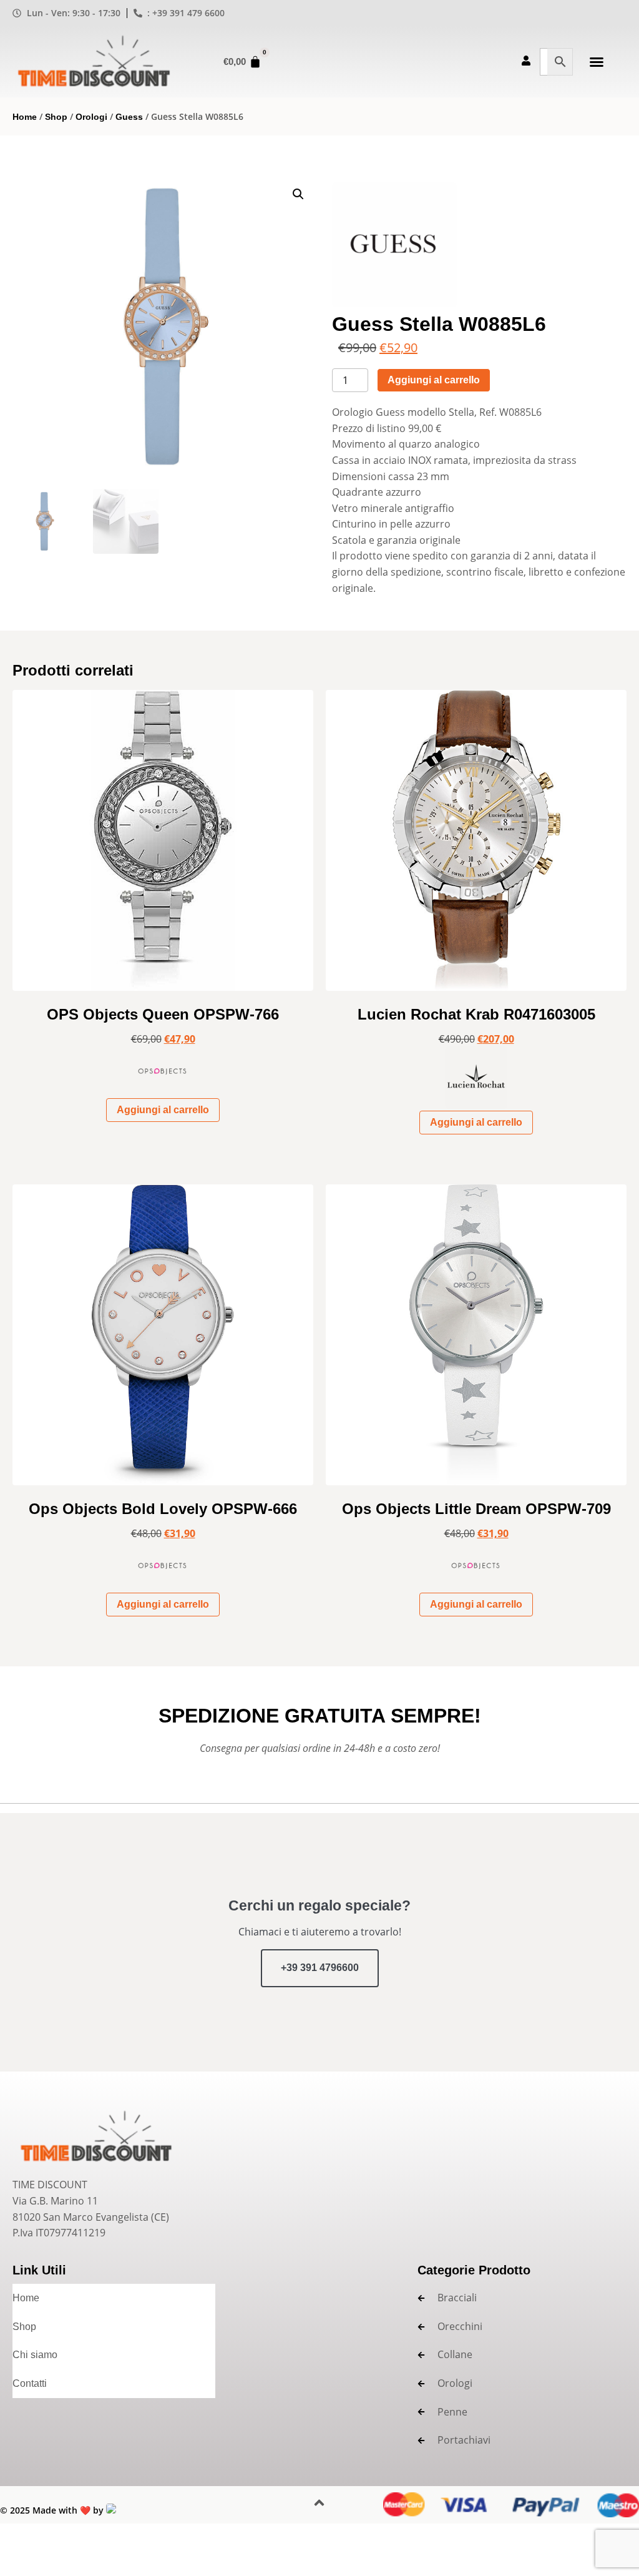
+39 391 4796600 (320, 1968)
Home (25, 117)
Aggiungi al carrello (434, 380)
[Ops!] (163, 1076)
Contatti (30, 2383)
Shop (56, 117)
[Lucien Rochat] (476, 1083)
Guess (129, 117)
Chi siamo (35, 2355)
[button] (597, 62)
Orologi (91, 117)
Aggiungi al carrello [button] (163, 1110)
